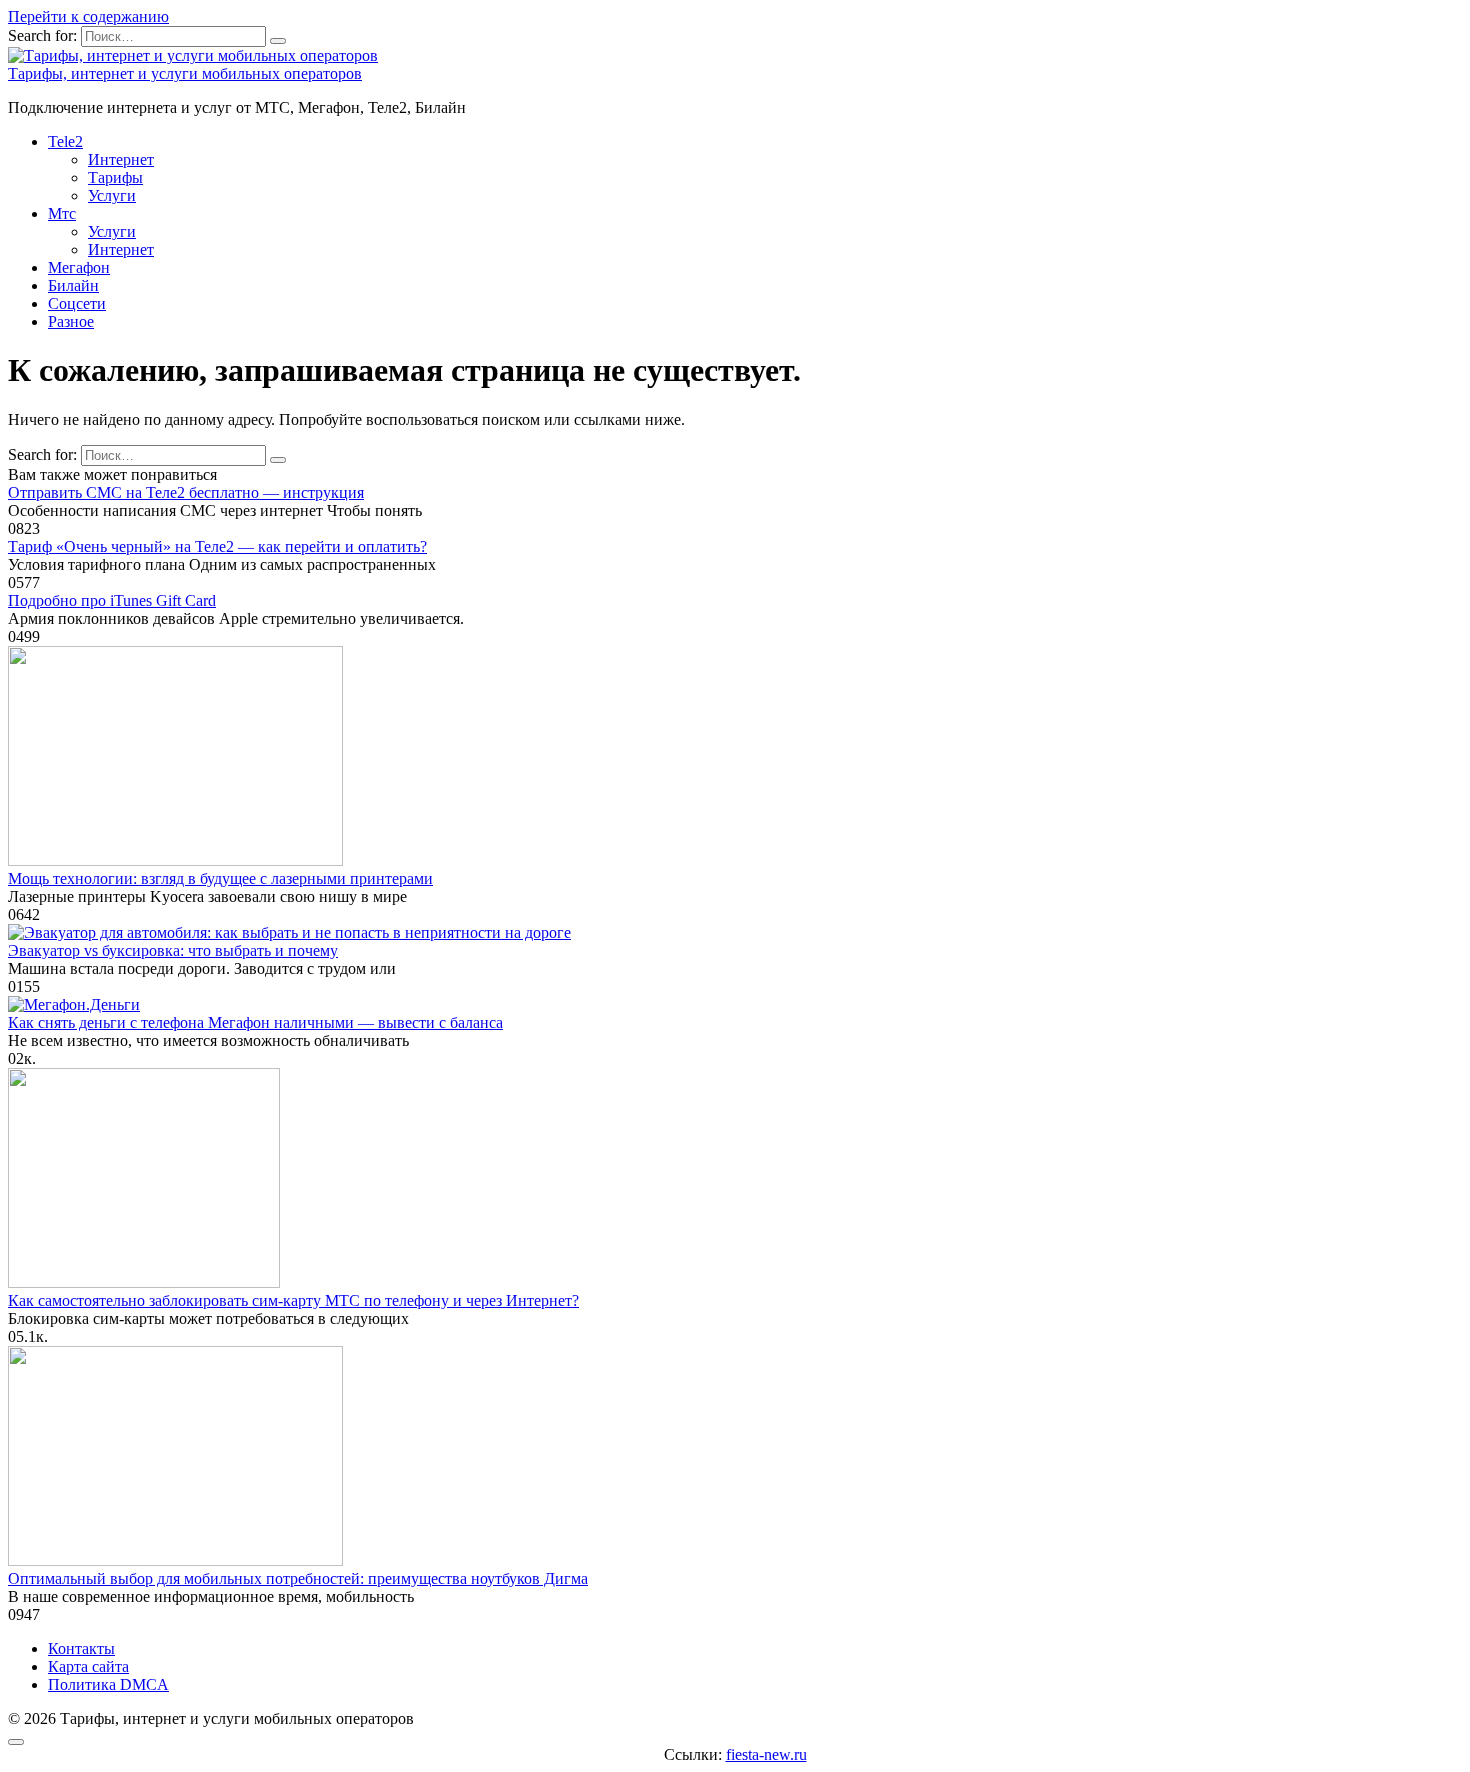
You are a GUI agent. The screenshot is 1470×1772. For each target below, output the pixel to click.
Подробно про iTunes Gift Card (112, 600)
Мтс (62, 213)
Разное (71, 321)
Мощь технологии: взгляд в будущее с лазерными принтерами (220, 878)
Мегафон (79, 267)
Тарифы (115, 177)
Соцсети (77, 303)
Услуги (112, 195)
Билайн (73, 285)
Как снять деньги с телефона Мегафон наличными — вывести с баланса (255, 1022)
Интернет (121, 159)
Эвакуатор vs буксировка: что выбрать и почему (173, 950)
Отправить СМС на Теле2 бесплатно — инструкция (186, 492)
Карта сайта (88, 1666)
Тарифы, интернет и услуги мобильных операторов (185, 73)
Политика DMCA (108, 1684)
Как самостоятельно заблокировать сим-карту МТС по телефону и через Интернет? (293, 1300)
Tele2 (65, 141)
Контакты (81, 1648)
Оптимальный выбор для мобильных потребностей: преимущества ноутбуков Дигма (298, 1578)
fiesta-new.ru (766, 1754)
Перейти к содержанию (88, 16)
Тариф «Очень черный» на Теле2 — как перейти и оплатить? (217, 546)
